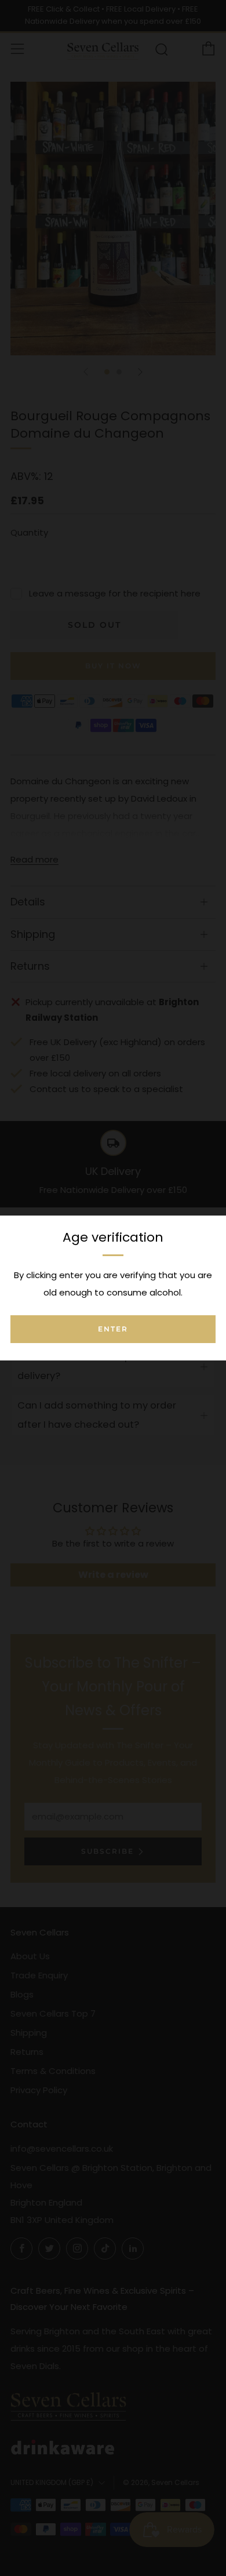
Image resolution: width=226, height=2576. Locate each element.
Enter (113, 1329)
